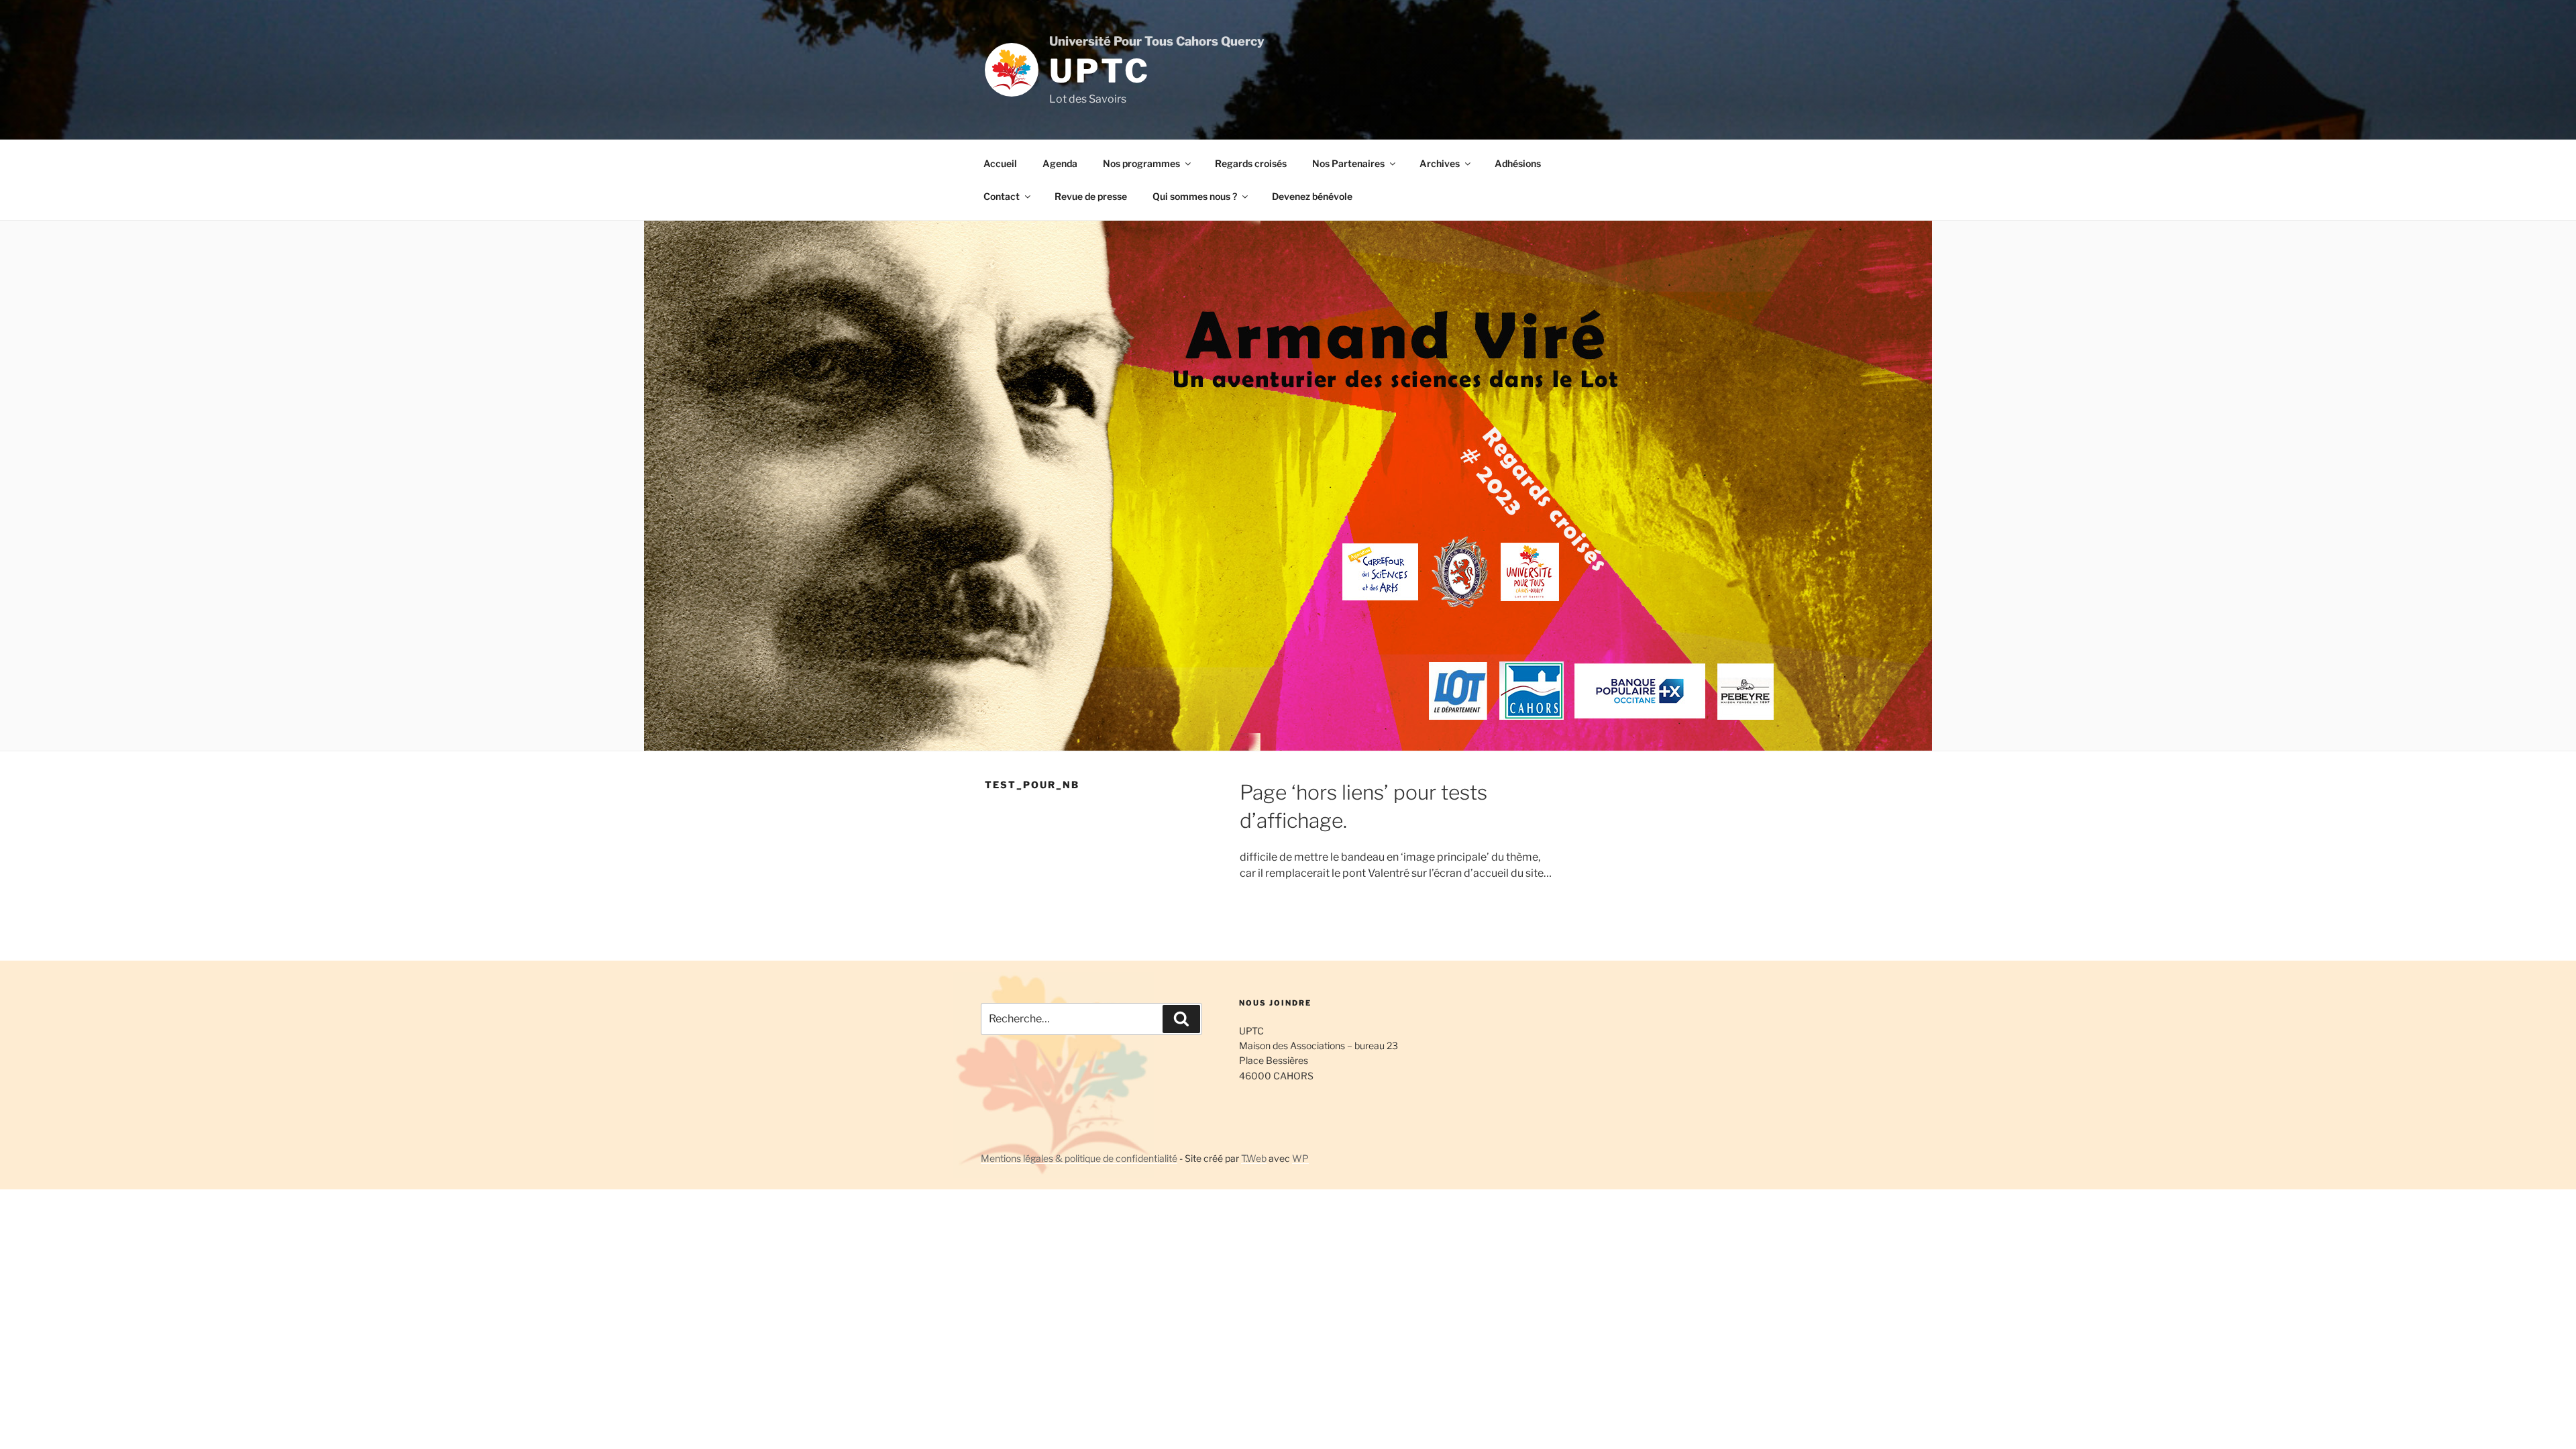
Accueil (1000, 163)
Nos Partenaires (1348, 163)
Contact (1002, 196)
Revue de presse (1091, 196)
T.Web (1254, 1158)
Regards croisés (1251, 163)
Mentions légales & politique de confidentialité (1079, 1158)
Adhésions (1518, 163)
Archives (1440, 163)
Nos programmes (1141, 163)
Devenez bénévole (1312, 196)
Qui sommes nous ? (1195, 196)
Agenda (1060, 163)
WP (1300, 1158)
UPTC (1099, 71)
